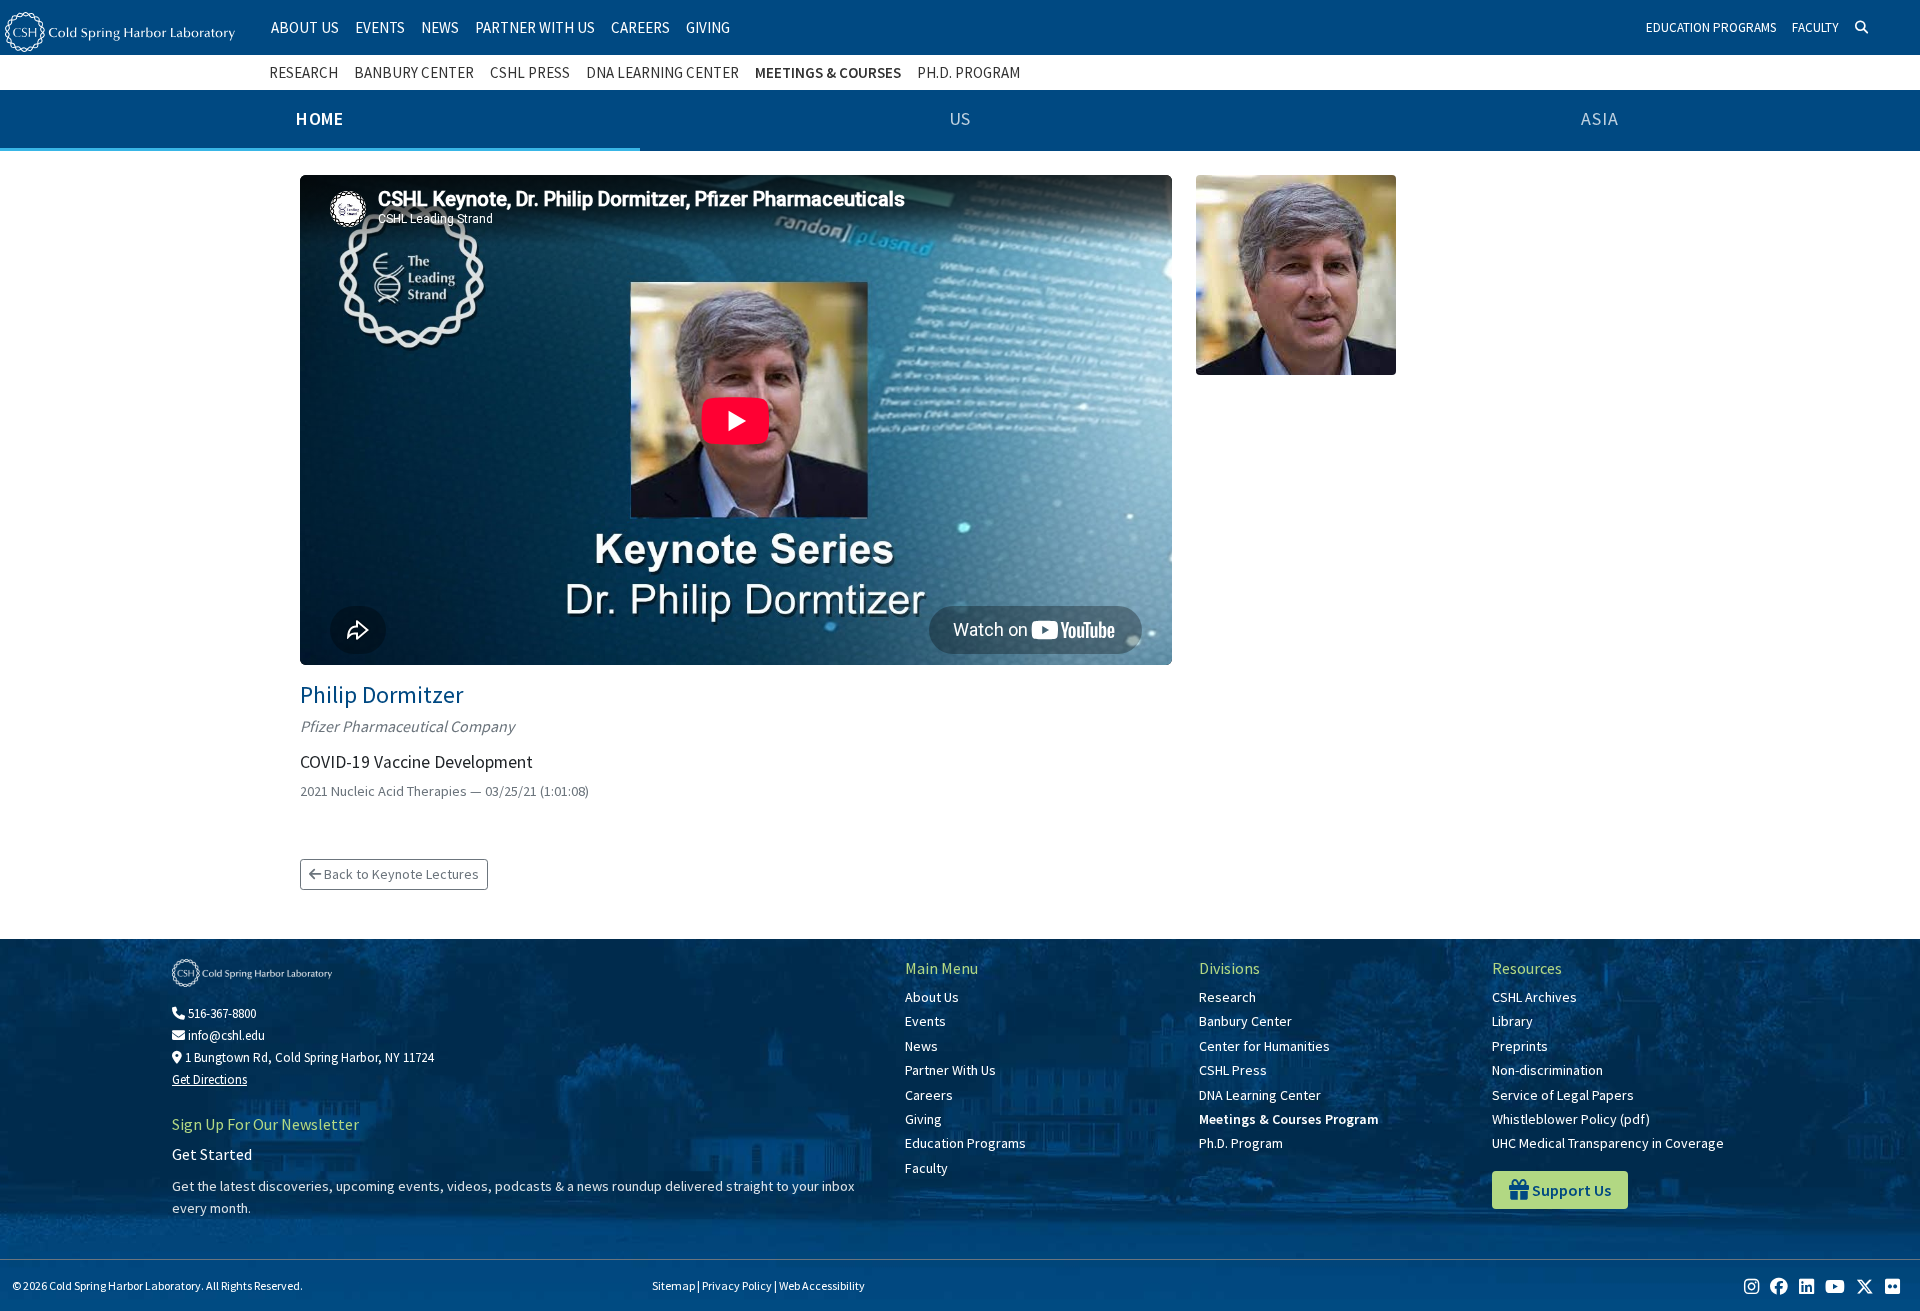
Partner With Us (535, 27)
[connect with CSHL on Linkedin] (1806, 1287)
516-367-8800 (220, 1013)
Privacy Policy (737, 1285)
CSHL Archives (1534, 997)
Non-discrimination (1547, 1070)
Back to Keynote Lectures (400, 874)
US (960, 118)
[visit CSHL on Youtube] (1835, 1287)
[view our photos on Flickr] (1892, 1287)
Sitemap (673, 1285)
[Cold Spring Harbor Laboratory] (120, 32)
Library (1512, 1021)
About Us (305, 27)
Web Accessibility (822, 1285)
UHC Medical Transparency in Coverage (1608, 1143)
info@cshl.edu (225, 1035)
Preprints (1520, 1046)
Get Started (212, 1154)
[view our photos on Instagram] (1751, 1287)
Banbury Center (414, 72)
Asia (1600, 118)
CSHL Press (530, 72)
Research (303, 72)
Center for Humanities (1264, 1046)
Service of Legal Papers (1563, 1095)
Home (320, 118)
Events (380, 27)
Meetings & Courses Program (1289, 1119)
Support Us (1570, 1190)
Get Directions (209, 1079)
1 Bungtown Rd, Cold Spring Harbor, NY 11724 (307, 1057)
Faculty (1815, 27)
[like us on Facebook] (1779, 1287)
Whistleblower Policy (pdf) (1571, 1119)
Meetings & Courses (828, 72)
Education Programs (1711, 27)
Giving (708, 27)
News (440, 27)
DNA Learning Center (662, 72)
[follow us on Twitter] (1865, 1287)
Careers (640, 27)
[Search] (1861, 28)
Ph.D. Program (968, 72)
